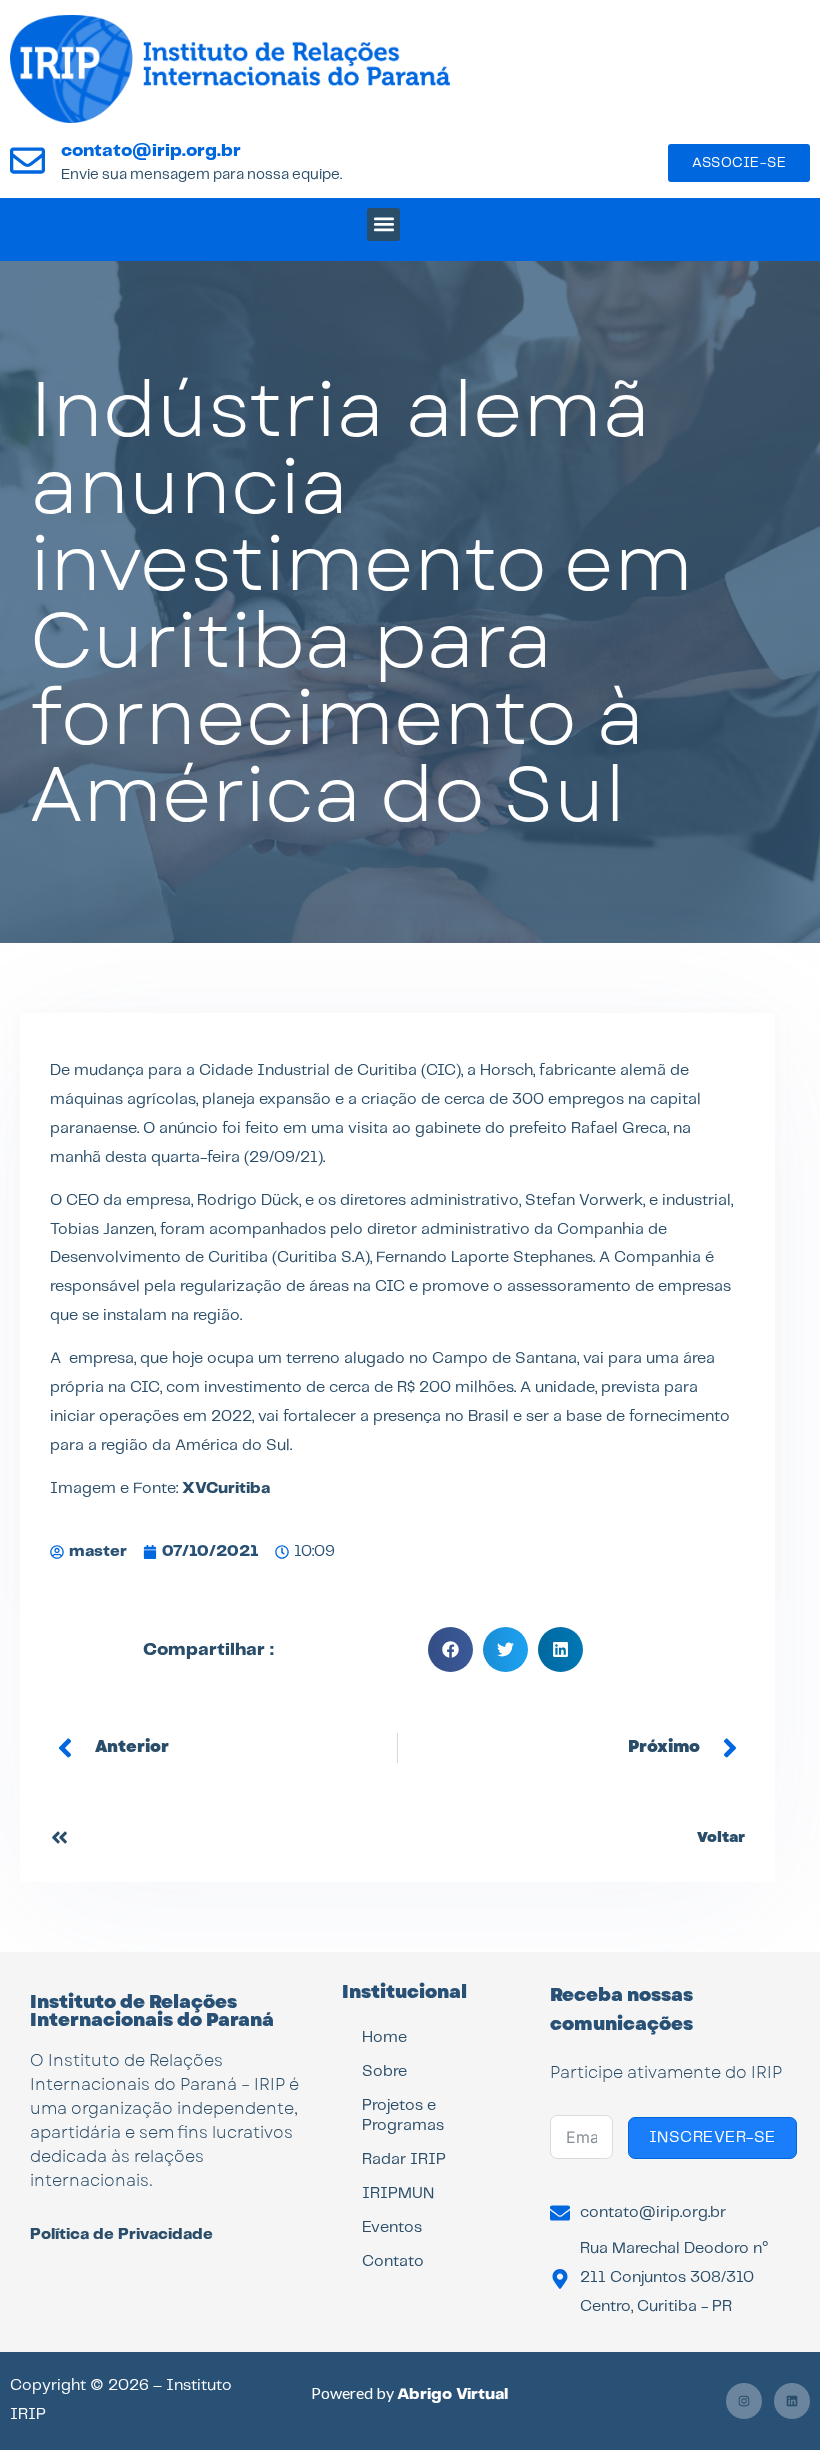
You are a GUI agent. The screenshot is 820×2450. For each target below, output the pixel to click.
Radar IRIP (404, 2159)
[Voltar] (59, 1837)
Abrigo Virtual (452, 2394)
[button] (383, 224)
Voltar (721, 1837)
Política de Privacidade (121, 2234)
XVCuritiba (226, 1488)
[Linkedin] (792, 2401)
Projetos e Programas (403, 2115)
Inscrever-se (712, 2137)
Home (384, 2037)
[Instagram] (744, 2401)
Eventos (392, 2227)
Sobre (384, 2071)
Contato (393, 2261)
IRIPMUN (398, 2193)
